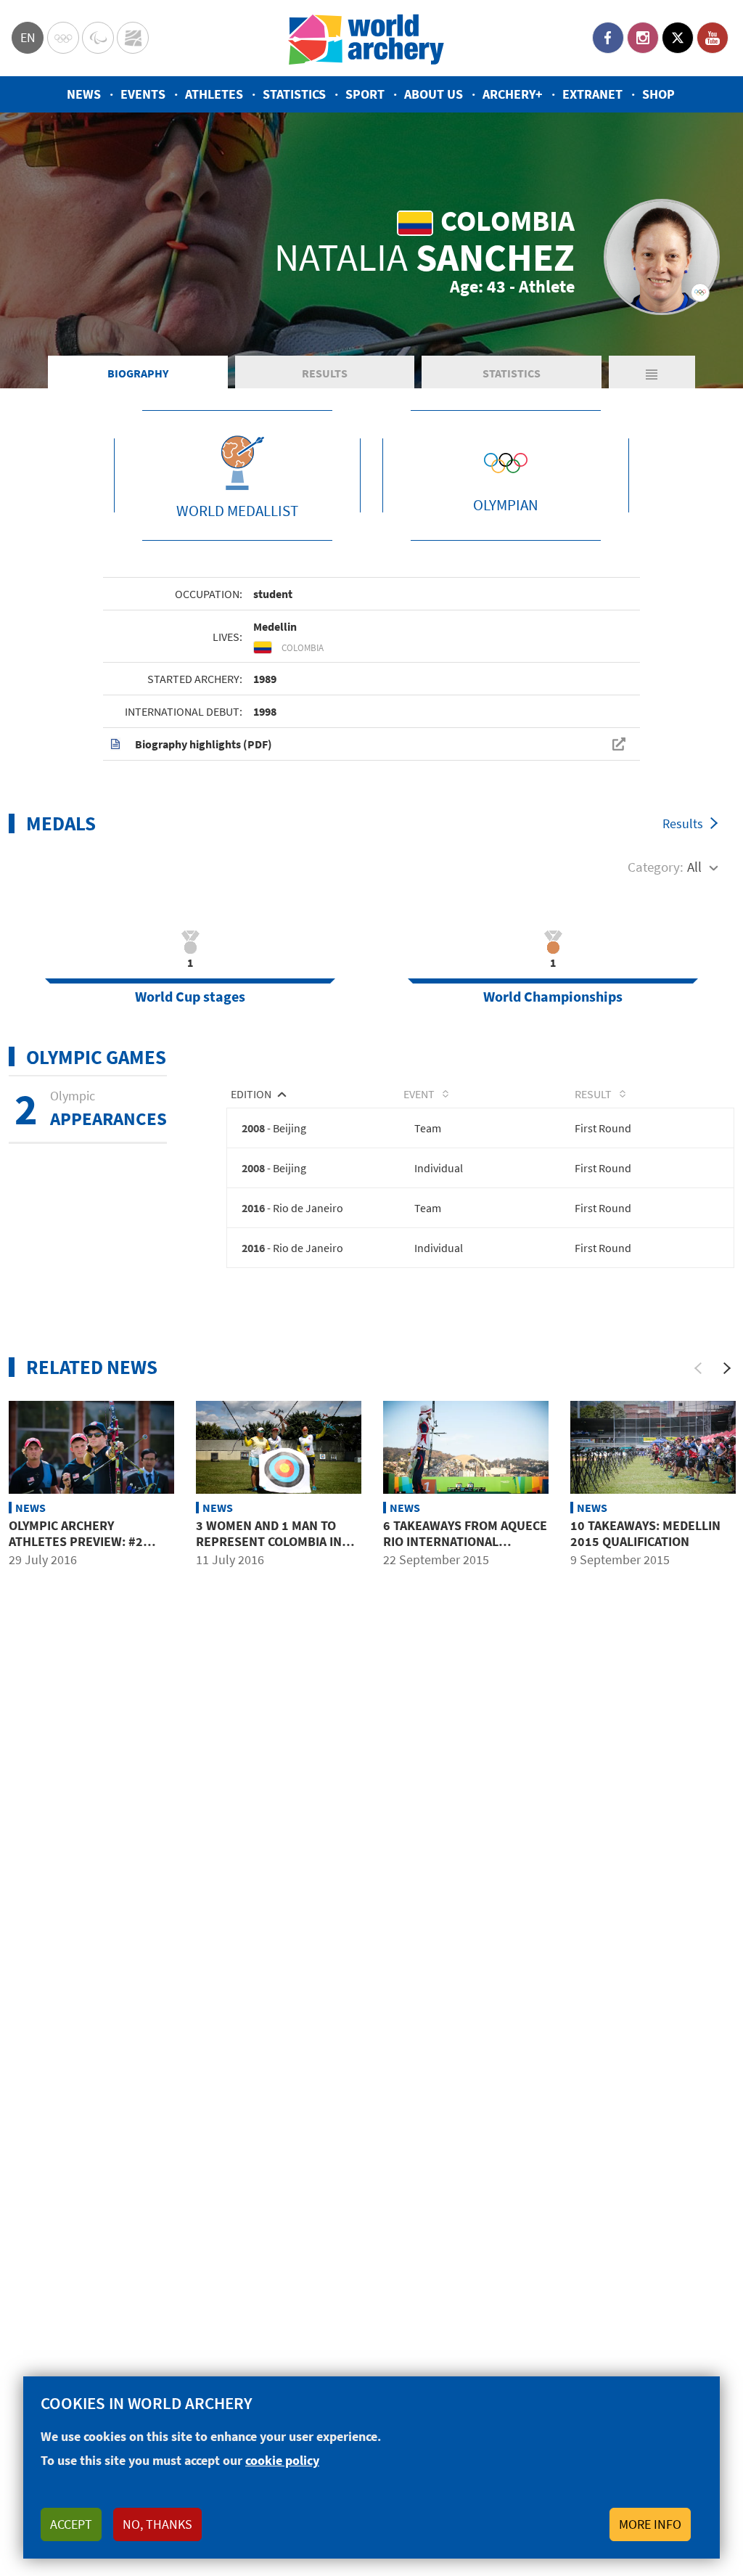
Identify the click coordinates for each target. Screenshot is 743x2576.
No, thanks (157, 2524)
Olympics (63, 38)
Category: (656, 867)
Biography (138, 373)
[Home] (366, 38)
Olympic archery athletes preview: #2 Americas (76, 1541)
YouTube (713, 38)
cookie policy (282, 2460)
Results (325, 373)
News (84, 94)
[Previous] (698, 1368)
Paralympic (98, 38)
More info (650, 2524)
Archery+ (513, 94)
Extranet (592, 94)
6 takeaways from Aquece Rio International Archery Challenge (465, 1541)
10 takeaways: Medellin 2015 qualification (645, 1533)
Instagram (643, 38)
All (694, 867)
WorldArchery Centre (133, 38)
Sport (365, 94)
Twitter (678, 38)
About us (434, 94)
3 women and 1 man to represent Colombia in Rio (269, 1541)
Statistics (294, 94)
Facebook (608, 38)
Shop (658, 94)
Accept (71, 2524)
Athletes (214, 94)
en (28, 37)
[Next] (727, 1368)
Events (143, 94)
